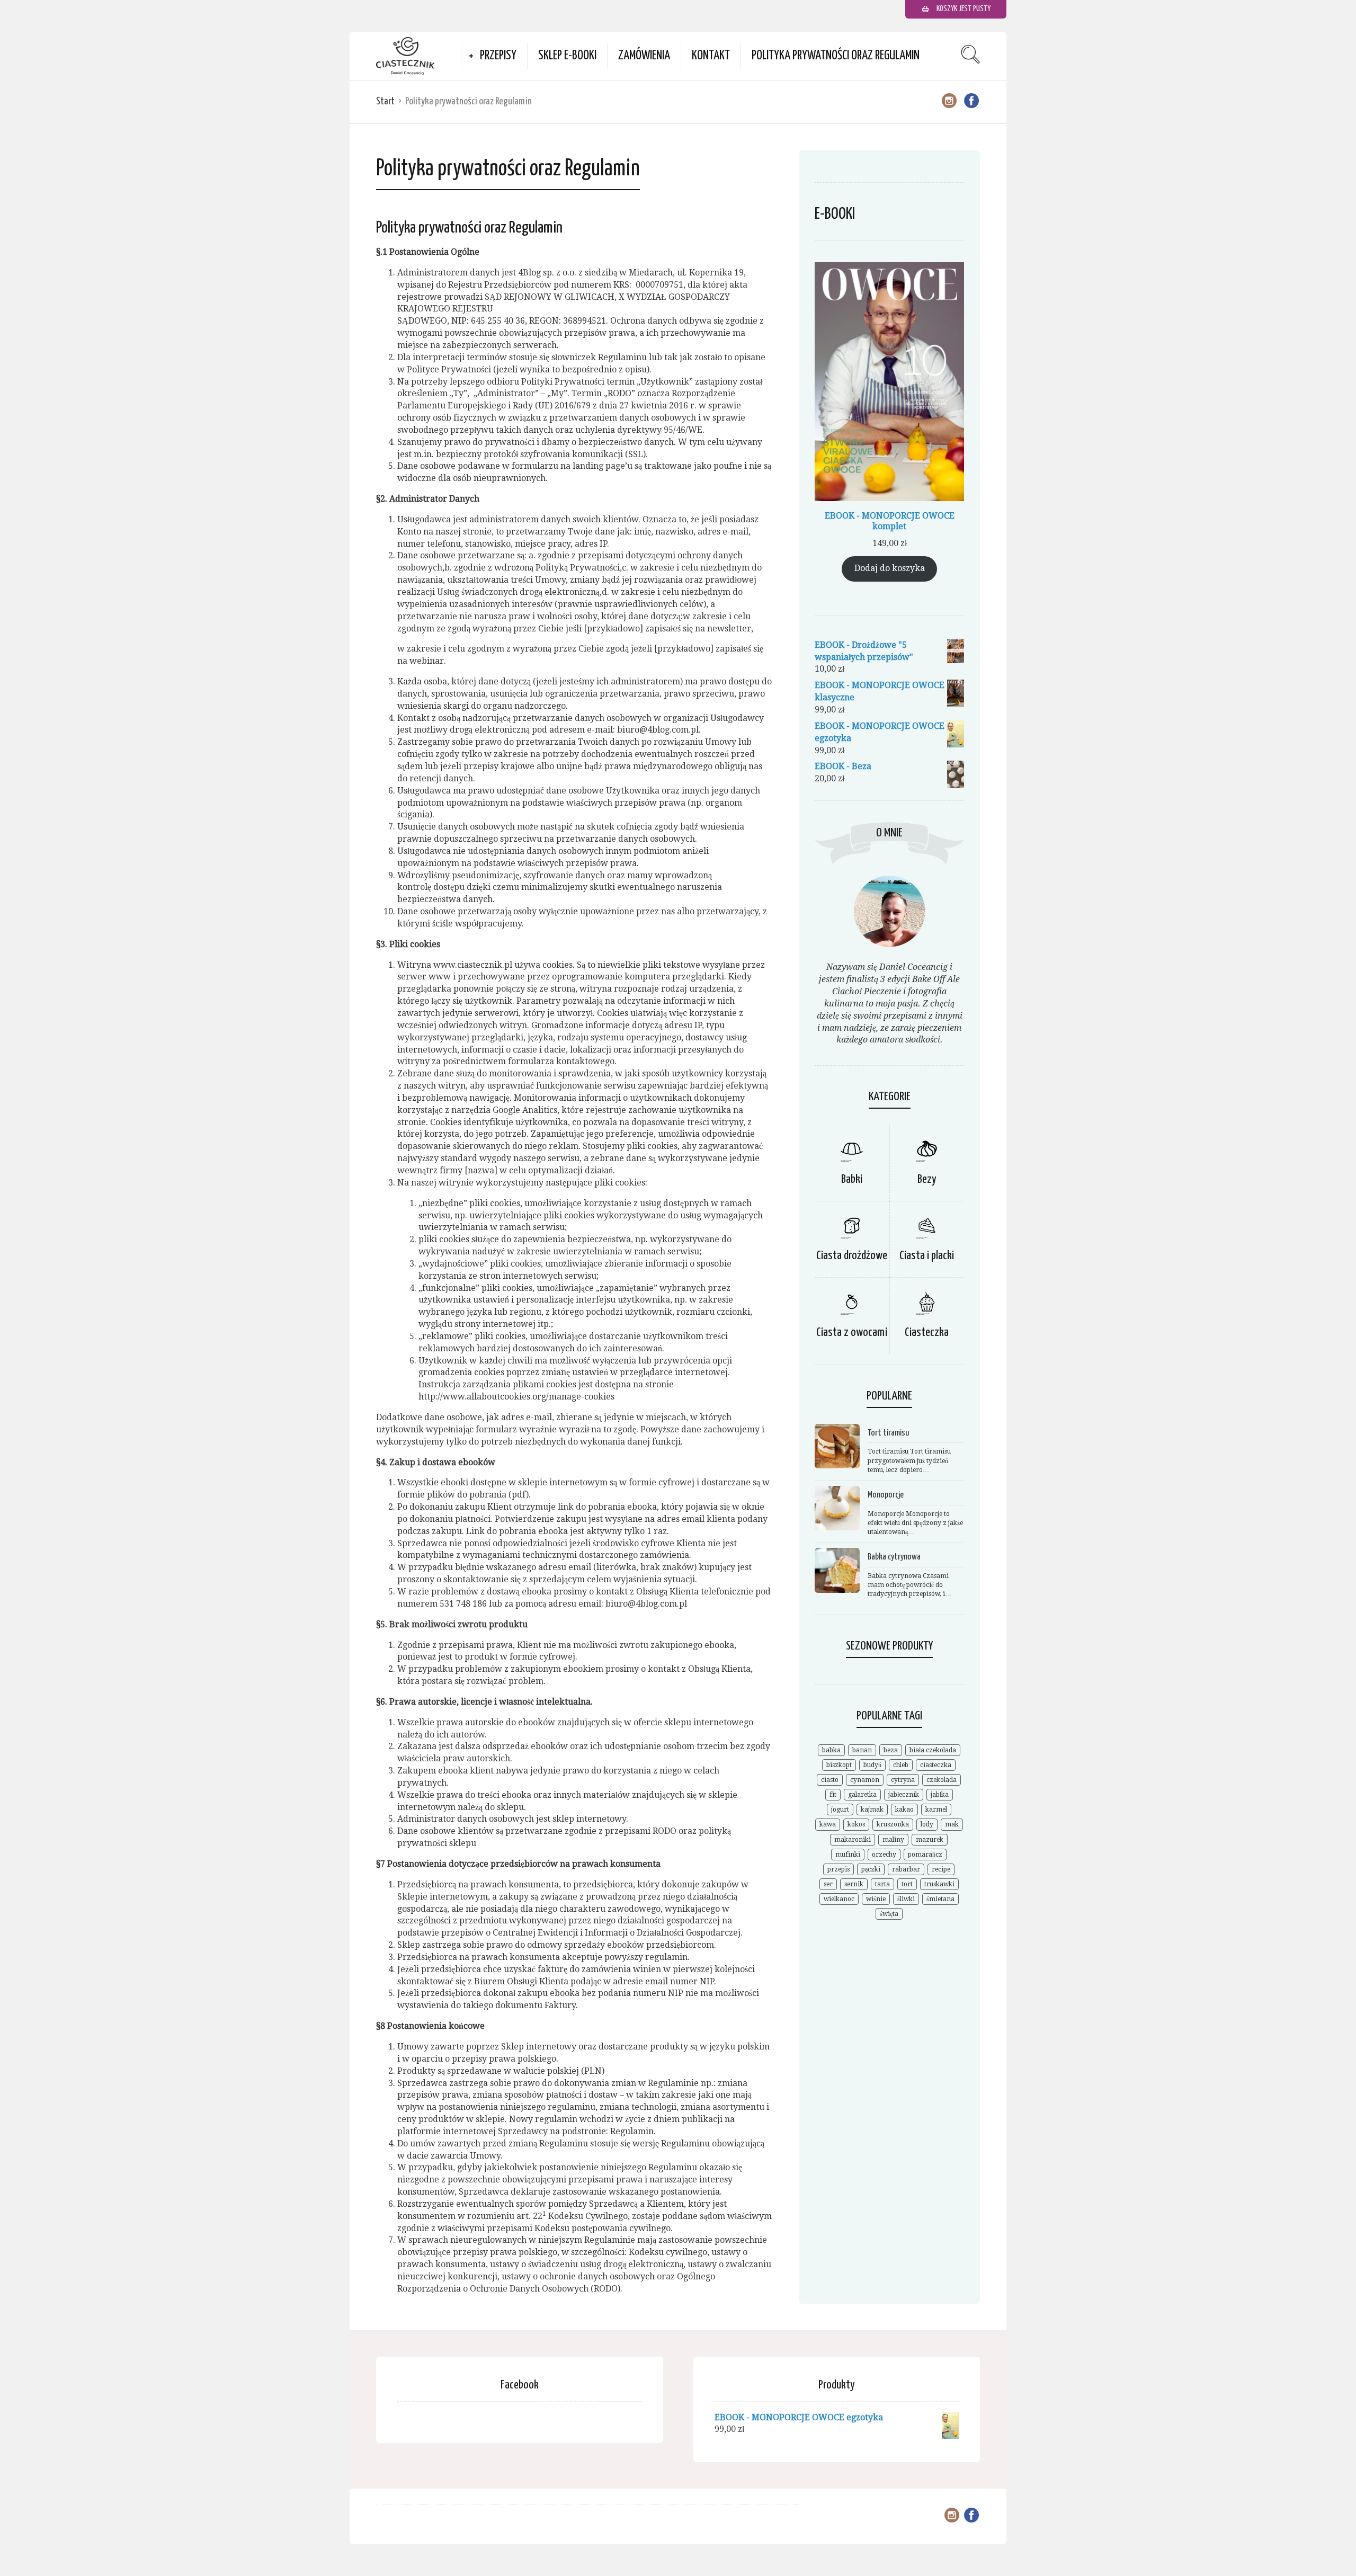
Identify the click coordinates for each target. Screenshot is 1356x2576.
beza (891, 1750)
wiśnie (876, 1899)
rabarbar (906, 1869)
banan (862, 1750)
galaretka (862, 1795)
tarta (882, 1884)
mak (952, 1824)
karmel (936, 1810)
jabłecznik (904, 1795)
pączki (871, 1869)
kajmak (872, 1810)
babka (831, 1750)
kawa (828, 1824)
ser (828, 1884)
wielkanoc (839, 1899)
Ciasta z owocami (852, 1332)
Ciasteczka (927, 1332)
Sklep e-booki (567, 56)
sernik (854, 1884)
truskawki (939, 1884)
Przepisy (498, 56)
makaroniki (853, 1840)
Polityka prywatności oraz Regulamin (836, 56)
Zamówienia (644, 56)
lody (927, 1824)
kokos (856, 1824)
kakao (904, 1810)
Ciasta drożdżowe (852, 1256)
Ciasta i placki (927, 1256)
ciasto (830, 1780)
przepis (838, 1869)
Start (385, 101)
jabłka (940, 1795)
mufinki (848, 1855)
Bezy (927, 1179)
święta (889, 1914)
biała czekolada (933, 1750)
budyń (872, 1765)
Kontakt (711, 56)
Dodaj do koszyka (890, 568)
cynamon (865, 1780)
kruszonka (893, 1824)
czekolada (942, 1780)
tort (907, 1884)
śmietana (940, 1899)
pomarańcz (925, 1855)
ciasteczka (936, 1765)
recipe (941, 1869)
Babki (852, 1179)
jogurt (840, 1810)
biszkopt (839, 1765)
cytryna (903, 1780)
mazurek (930, 1840)
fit (833, 1795)
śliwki (906, 1899)
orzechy (884, 1855)
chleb (901, 1765)
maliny (893, 1840)
